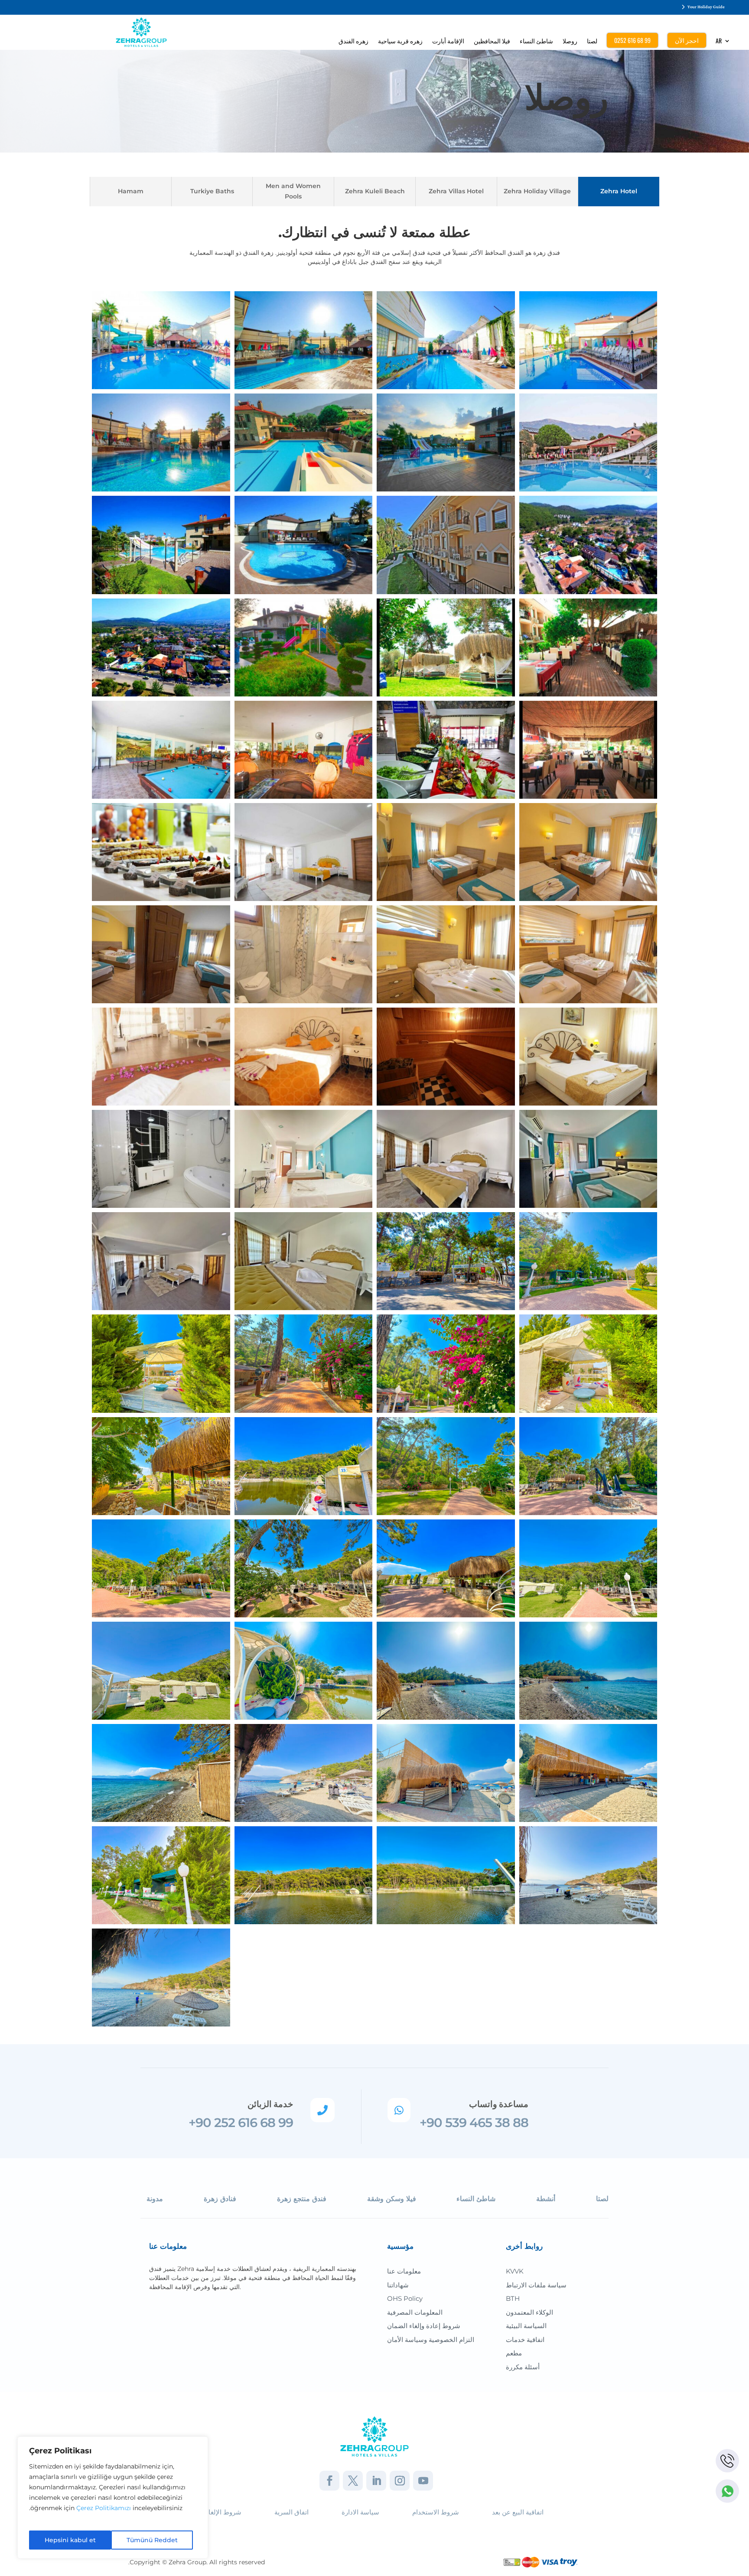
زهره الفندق (353, 41)
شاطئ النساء (536, 41)
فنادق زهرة (220, 2199)
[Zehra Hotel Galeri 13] (446, 442)
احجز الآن (687, 40)
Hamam (131, 191)
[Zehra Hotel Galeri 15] (588, 544)
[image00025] (588, 1773)
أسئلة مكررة (523, 2367)
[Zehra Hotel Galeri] (304, 852)
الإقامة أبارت (448, 41)
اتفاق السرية (291, 2512)
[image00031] (588, 1670)
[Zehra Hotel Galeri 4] (446, 647)
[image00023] (161, 1875)
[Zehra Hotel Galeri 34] (304, 544)
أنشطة (546, 2199)
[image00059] (161, 1465)
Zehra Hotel (619, 191)
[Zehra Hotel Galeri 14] (304, 442)
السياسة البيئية (526, 2326)
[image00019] (304, 1875)
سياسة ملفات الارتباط (536, 2285)
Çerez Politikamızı (104, 2508)
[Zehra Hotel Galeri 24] (446, 544)
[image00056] (304, 1568)
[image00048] (588, 1261)
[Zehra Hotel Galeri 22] (588, 954)
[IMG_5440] (588, 1158)
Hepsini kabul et (70, 2540)
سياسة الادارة (360, 2512)
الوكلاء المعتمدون (529, 2312)
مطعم (514, 2353)
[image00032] (446, 1670)
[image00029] (161, 1773)
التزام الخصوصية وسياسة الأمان (431, 2340)
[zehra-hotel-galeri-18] (588, 852)
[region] (113, 2498)
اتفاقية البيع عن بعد (518, 2512)
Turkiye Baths (212, 191)
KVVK (515, 2271)
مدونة (155, 2199)
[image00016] (588, 1875)
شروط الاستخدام (436, 2512)
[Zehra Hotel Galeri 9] (304, 340)
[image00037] (304, 1670)
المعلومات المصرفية (415, 2312)
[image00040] (161, 1568)
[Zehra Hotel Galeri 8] (161, 340)
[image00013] (161, 1977)
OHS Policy (405, 2298)
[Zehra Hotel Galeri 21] (446, 954)
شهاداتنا (398, 2285)
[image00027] (304, 1773)
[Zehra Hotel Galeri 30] (446, 1056)
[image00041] (588, 1465)
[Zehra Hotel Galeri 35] (161, 1158)
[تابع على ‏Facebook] (329, 2481)
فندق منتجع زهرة (302, 2199)
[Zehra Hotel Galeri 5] (446, 749)
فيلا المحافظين (492, 41)
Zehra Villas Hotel (456, 191)
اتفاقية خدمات (525, 2340)
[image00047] (161, 1363)
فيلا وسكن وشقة (392, 2199)
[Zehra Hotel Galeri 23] (161, 852)
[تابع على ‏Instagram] (400, 2481)
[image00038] (161, 1670)
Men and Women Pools (293, 191)
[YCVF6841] (161, 1261)
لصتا (592, 41)
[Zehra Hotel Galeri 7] (588, 749)
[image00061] (304, 1363)
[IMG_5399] (304, 1158)
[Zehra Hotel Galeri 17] (446, 852)
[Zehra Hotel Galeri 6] (588, 647)
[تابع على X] (353, 2481)
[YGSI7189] (304, 1261)
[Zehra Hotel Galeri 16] (161, 647)
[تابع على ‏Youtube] (423, 2481)
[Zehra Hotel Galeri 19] (161, 954)
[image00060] (446, 1363)
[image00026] (446, 1773)
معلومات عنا (404, 2271)
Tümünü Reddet (152, 2540)
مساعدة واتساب (499, 2104)
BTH (513, 2298)
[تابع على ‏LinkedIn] (376, 2481)
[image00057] (446, 1465)
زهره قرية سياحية (400, 41)
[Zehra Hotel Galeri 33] (161, 544)
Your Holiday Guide (706, 7)
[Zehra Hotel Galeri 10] (588, 340)
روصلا (570, 41)
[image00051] (446, 1568)
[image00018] (446, 1875)
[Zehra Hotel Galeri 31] (588, 1056)
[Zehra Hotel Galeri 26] (161, 1056)
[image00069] (446, 1261)
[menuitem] (723, 43)
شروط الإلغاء (223, 2512)
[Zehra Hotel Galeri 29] (588, 442)
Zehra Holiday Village (537, 191)
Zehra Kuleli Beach (375, 191)
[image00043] (304, 1465)
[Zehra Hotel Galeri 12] (161, 442)
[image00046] (588, 1363)
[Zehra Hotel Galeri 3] (304, 647)
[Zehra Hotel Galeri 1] (161, 749)
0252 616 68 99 (632, 40)
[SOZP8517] (446, 1158)
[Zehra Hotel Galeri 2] (304, 749)
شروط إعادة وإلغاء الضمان (424, 2326)
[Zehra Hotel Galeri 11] (446, 340)
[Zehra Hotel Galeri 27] (304, 1056)
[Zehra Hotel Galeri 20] (304, 954)
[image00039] (588, 1568)
